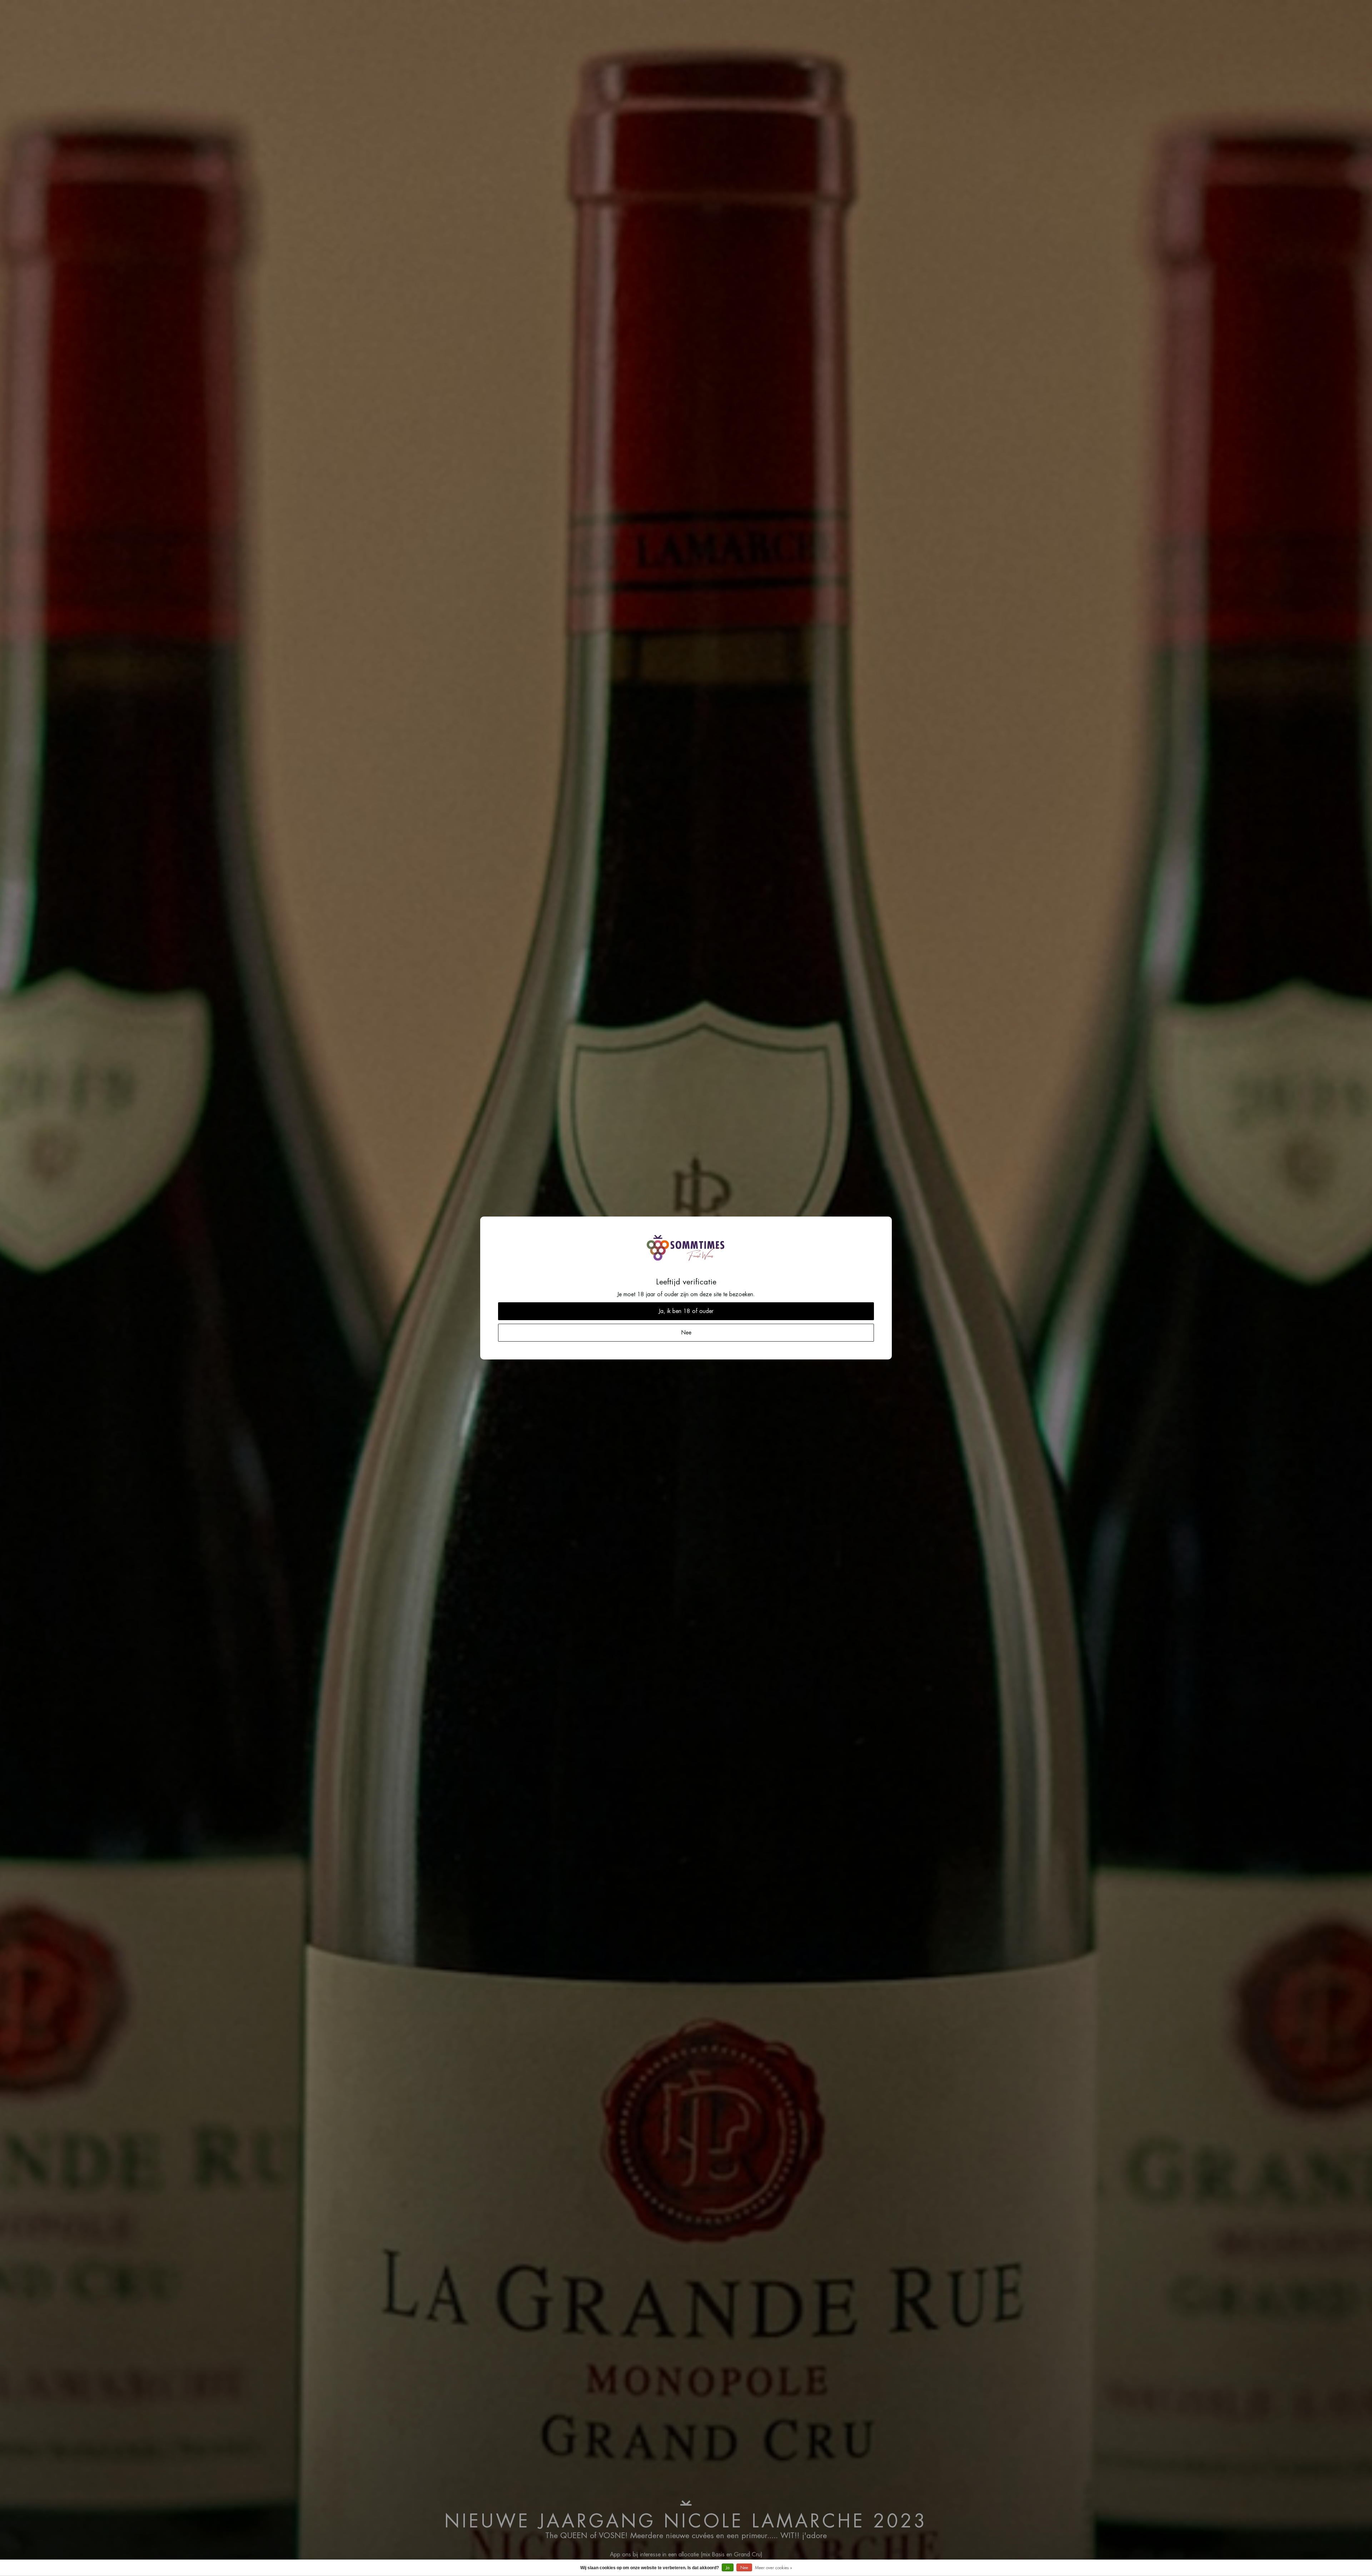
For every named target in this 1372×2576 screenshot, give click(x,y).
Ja (728, 2568)
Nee (744, 2568)
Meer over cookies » (774, 2568)
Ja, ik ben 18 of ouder (686, 1311)
